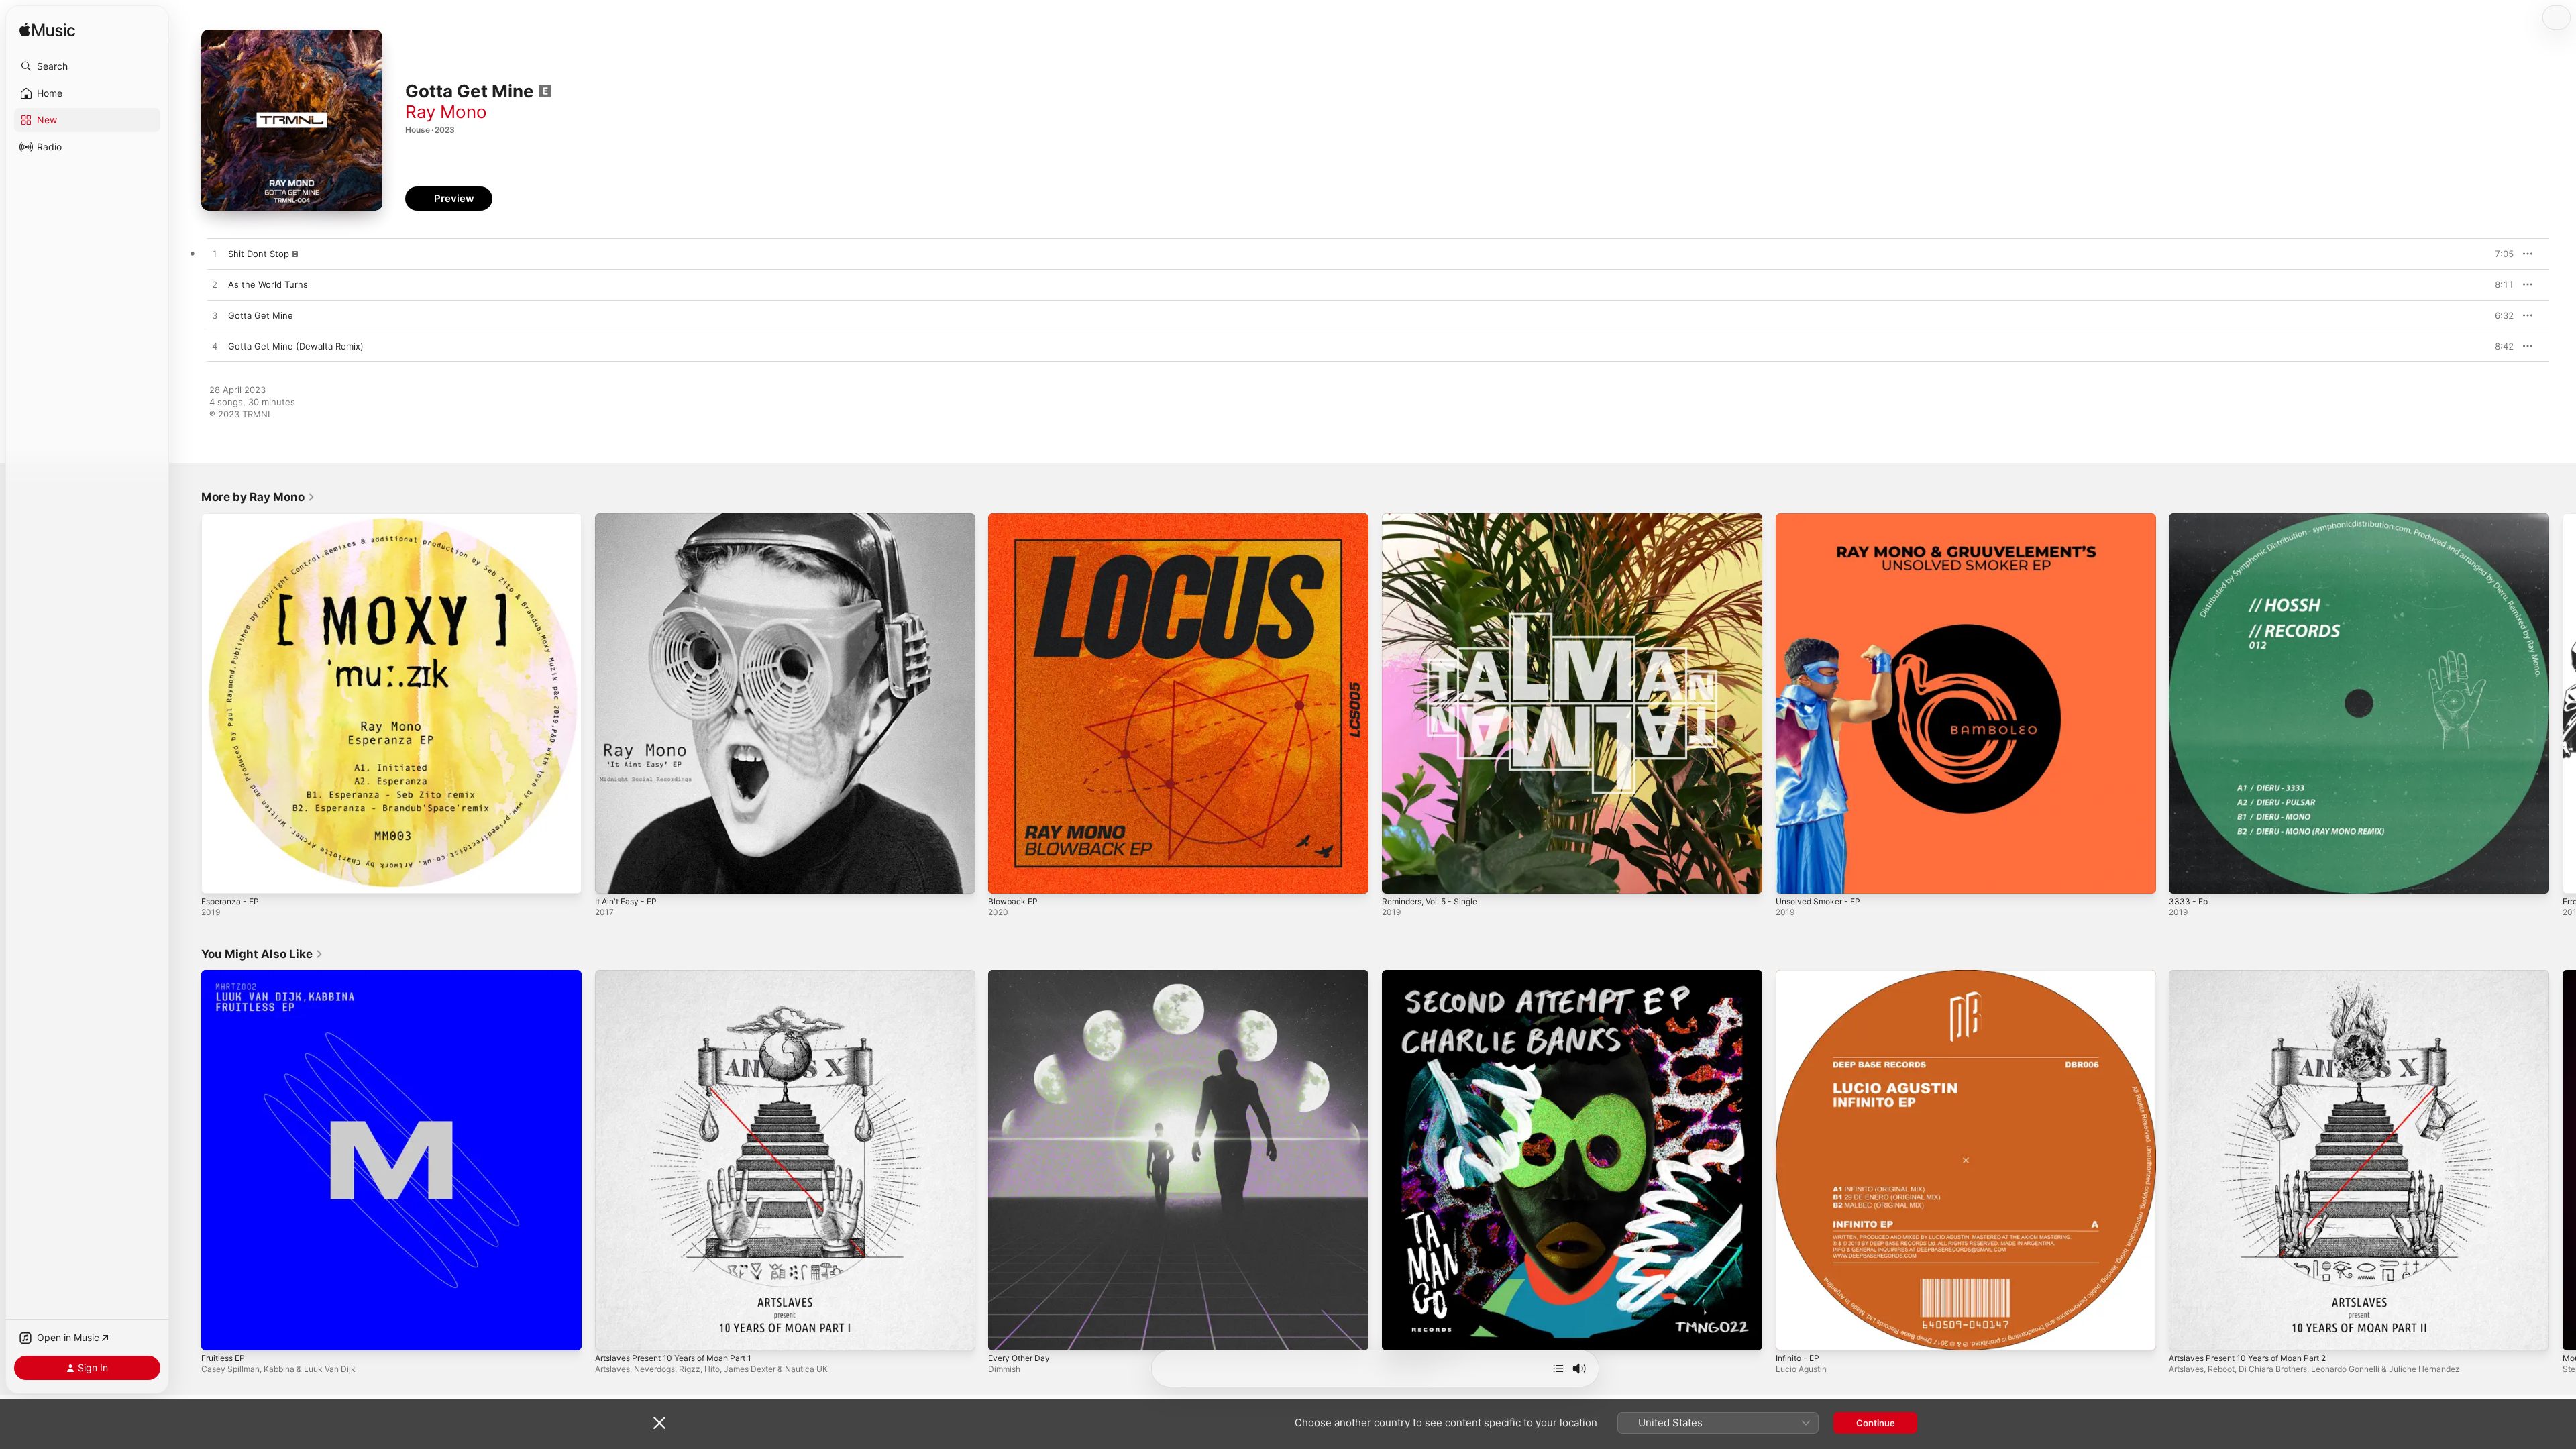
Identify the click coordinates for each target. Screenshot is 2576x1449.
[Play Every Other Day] (1005, 1333)
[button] (87, 66)
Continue (1876, 1423)
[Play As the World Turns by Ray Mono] (215, 285)
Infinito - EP (1800, 975)
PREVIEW (2499, 254)
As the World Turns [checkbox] (268, 284)
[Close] (659, 1423)
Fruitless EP (226, 975)
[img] (47, 31)
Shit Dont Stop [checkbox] (259, 254)
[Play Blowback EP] (1005, 877)
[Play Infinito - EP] (1792, 1333)
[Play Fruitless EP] (218, 1333)
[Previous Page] (188, 703)
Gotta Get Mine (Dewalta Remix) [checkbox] (296, 346)
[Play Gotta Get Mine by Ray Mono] (215, 316)
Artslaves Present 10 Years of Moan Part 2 (2258, 975)
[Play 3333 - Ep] (2186, 877)
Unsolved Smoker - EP (1823, 519)
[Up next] (1558, 1368)
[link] (258, 497)
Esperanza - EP (233, 519)
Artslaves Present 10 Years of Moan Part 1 (683, 975)
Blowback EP (1015, 519)
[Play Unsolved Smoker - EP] (1792, 877)
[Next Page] (2563, 703)
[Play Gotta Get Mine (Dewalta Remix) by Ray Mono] (215, 347)
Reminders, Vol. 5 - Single (1436, 519)
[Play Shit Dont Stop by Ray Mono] (215, 254)
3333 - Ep (2190, 519)
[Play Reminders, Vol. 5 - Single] (1399, 877)
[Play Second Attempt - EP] (1399, 1333)
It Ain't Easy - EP (630, 519)
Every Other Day (1022, 975)
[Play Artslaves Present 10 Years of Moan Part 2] (2186, 1333)
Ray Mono (446, 112)
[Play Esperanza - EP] (218, 877)
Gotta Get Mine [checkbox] (261, 315)
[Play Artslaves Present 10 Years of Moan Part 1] (612, 1333)
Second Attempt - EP (1426, 975)
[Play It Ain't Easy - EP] (612, 877)
